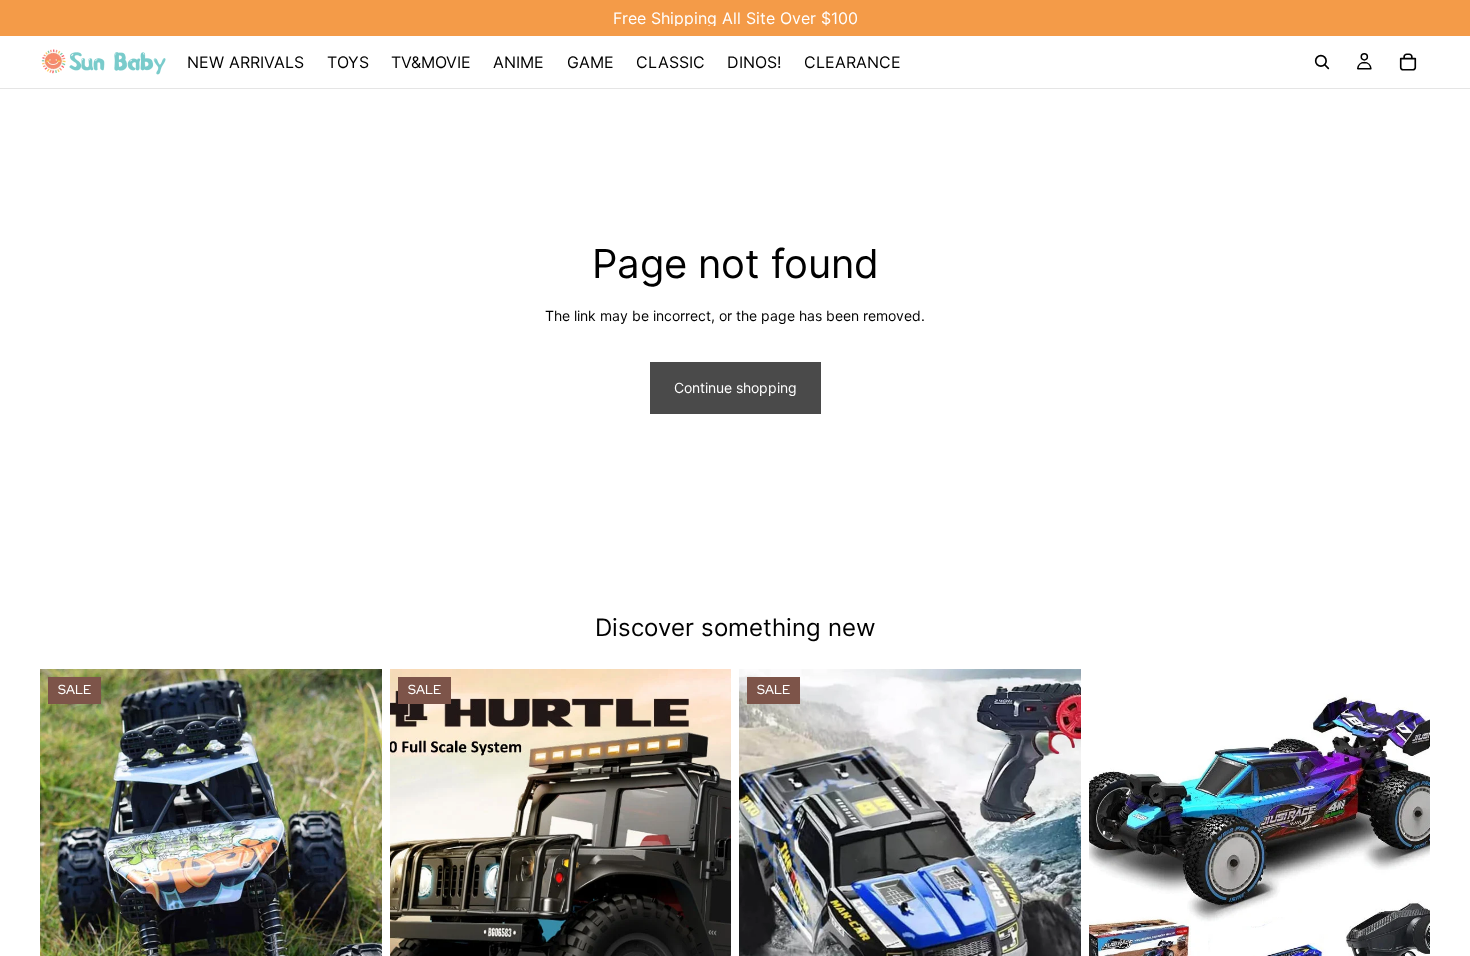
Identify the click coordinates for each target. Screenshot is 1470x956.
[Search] (1322, 62)
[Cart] (1408, 62)
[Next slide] (352, 883)
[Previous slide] (70, 883)
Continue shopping (735, 387)
